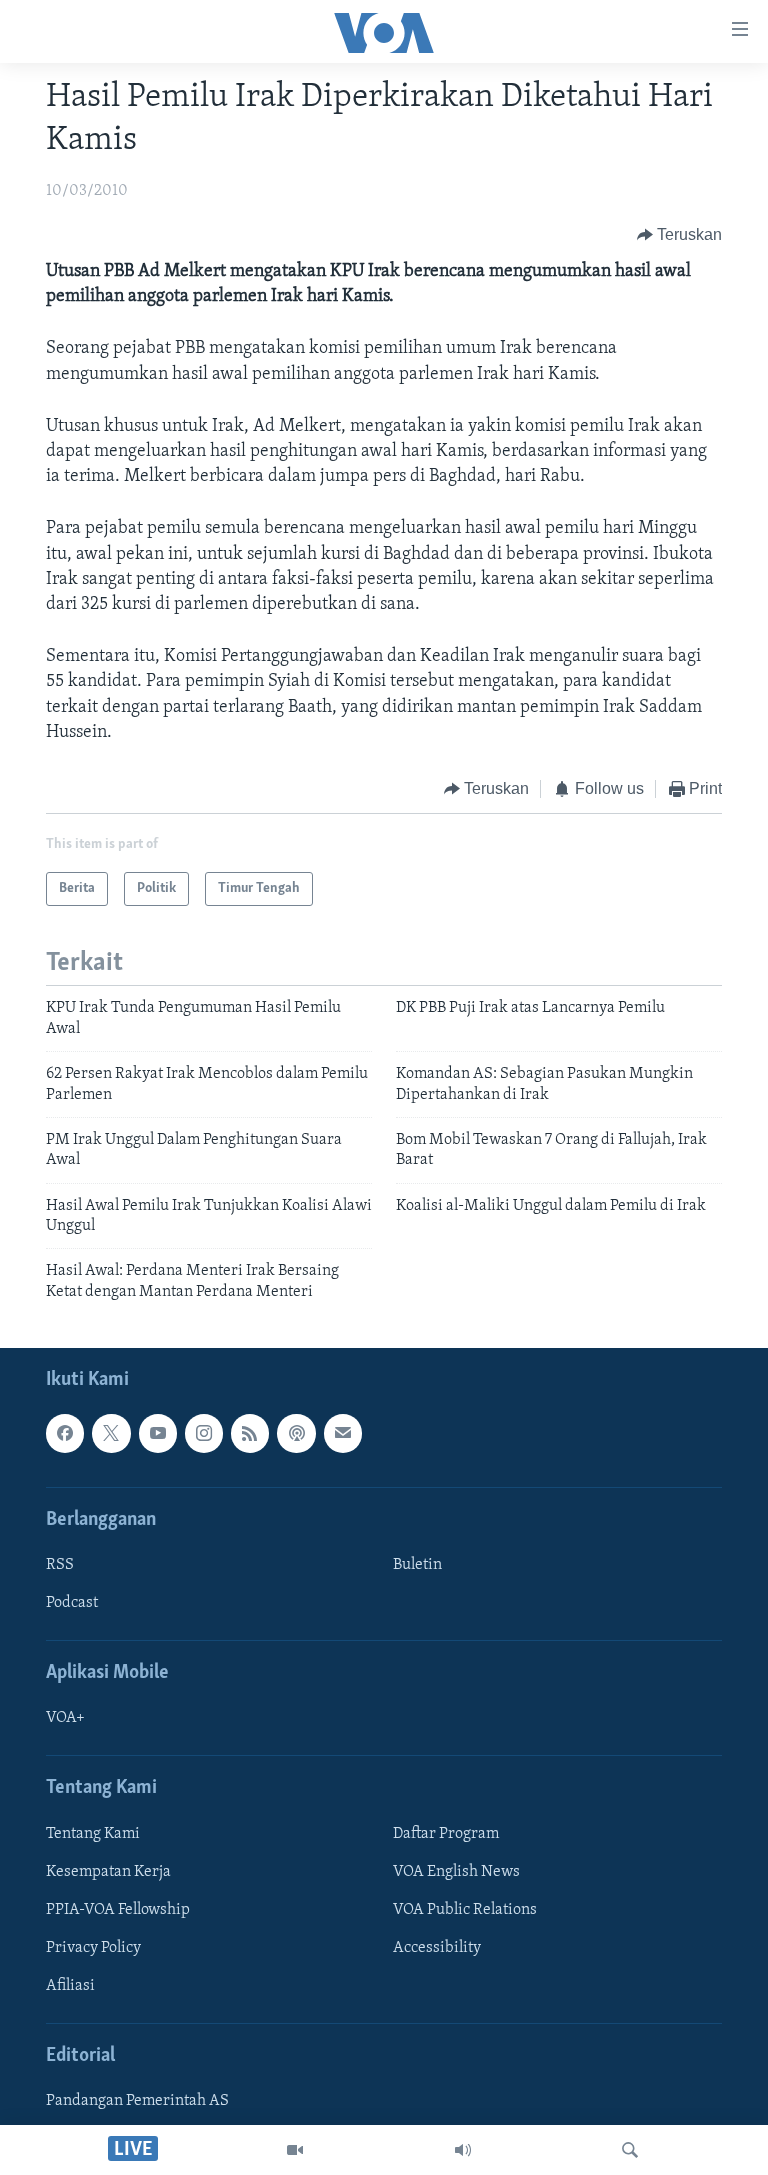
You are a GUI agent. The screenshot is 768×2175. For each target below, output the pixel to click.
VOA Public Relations (465, 1910)
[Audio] (463, 2150)
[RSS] (250, 1434)
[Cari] (630, 2150)
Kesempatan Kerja (108, 1872)
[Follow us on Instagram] (204, 1434)
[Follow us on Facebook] (65, 1434)
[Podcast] (296, 1434)
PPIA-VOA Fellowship (118, 1910)
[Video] (295, 2150)
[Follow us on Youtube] (158, 1434)
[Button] (680, 235)
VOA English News (456, 1872)
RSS (60, 1565)
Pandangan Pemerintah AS (137, 2102)
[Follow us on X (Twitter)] (111, 1434)
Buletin (417, 1565)
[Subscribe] (343, 1434)
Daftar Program (446, 1834)
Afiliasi (70, 1986)
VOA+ (65, 1719)
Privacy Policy (93, 1948)
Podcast (72, 1603)
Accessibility (437, 1948)
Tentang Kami (93, 1834)
